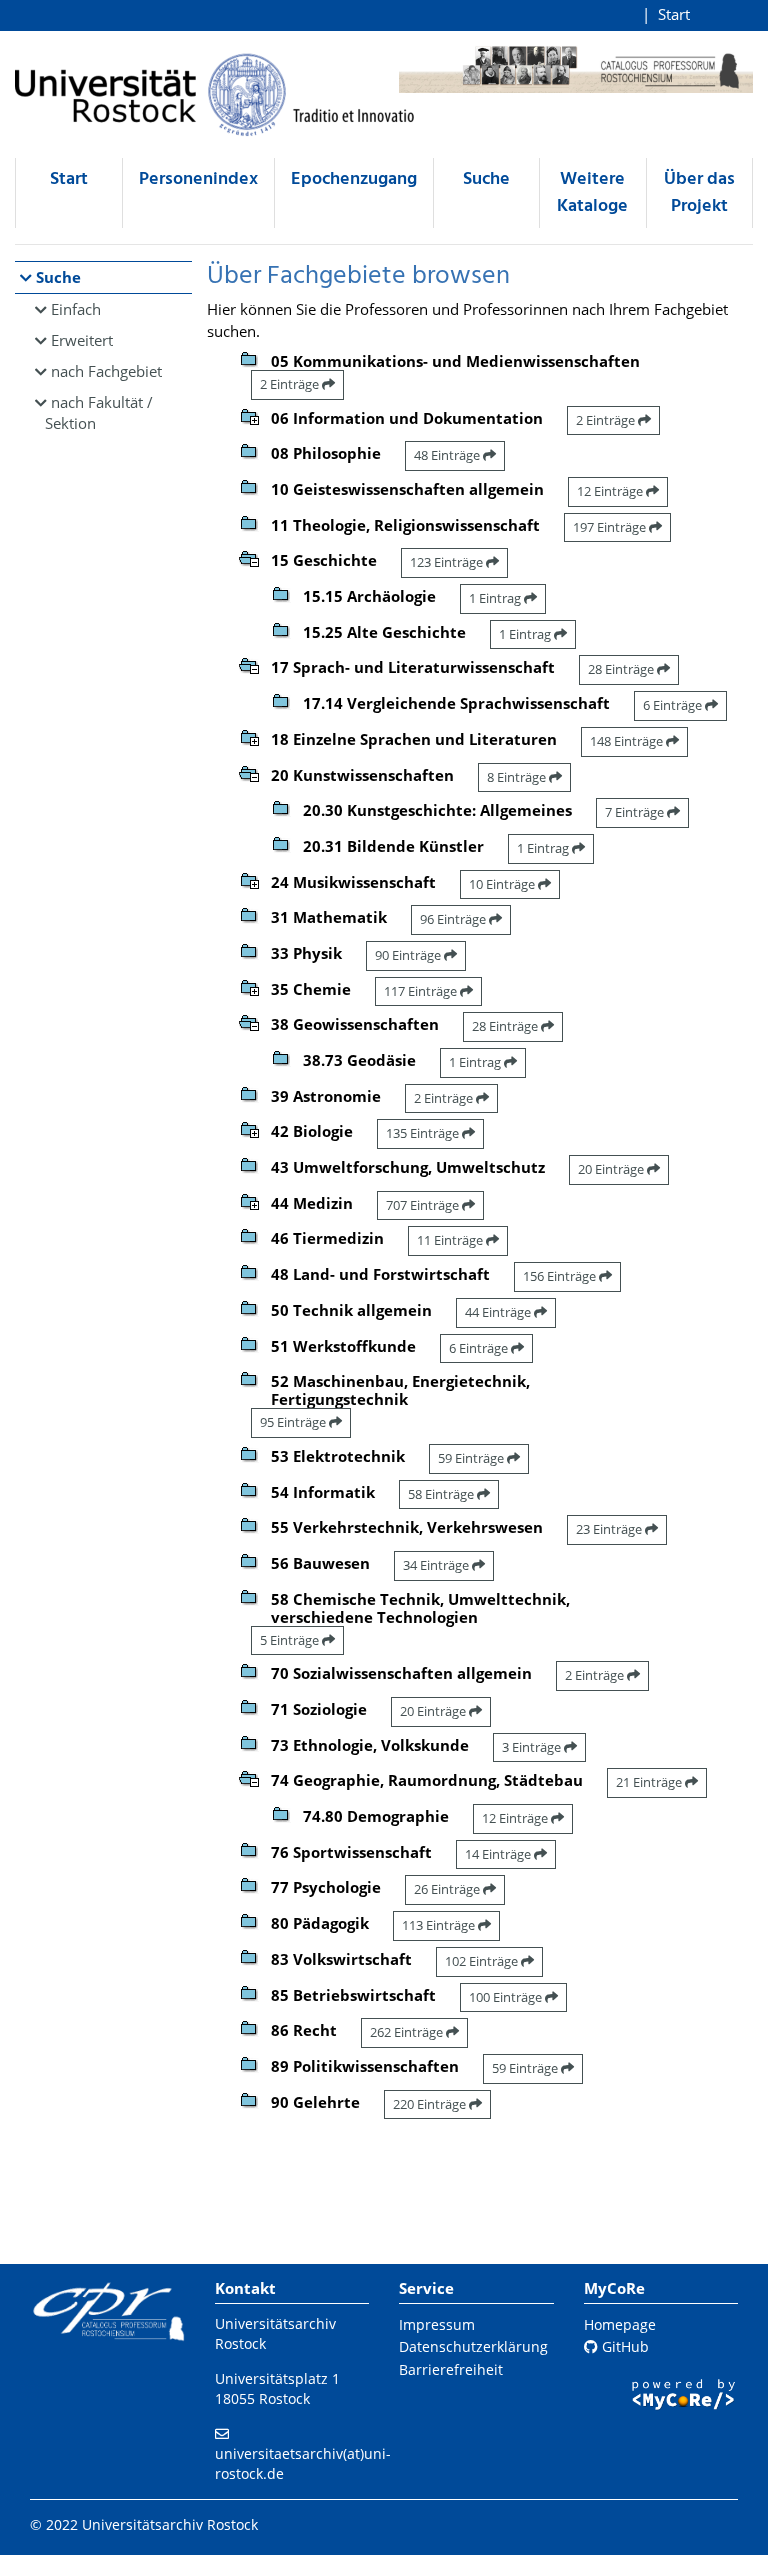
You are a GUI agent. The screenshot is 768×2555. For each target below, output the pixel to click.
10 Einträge (503, 884)
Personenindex (198, 179)
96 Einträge (454, 919)
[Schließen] (249, 557)
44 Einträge (499, 1312)
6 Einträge (674, 705)
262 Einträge (408, 2032)
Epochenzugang (354, 179)
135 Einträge (424, 1133)
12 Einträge (611, 491)
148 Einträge (628, 741)
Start (674, 14)
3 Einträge (533, 1747)
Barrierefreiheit (451, 2369)
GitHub (623, 2346)
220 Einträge (431, 2104)
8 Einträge (518, 777)
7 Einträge (636, 812)
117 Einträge (422, 991)
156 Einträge (561, 1276)
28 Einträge (622, 669)
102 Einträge (483, 1961)
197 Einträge (611, 527)
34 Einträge (437, 1565)
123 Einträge (448, 562)
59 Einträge (472, 1458)
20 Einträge (612, 1169)
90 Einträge (409, 955)
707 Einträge (424, 1205)
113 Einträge (440, 1925)
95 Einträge (294, 1422)
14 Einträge (499, 1854)
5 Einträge (291, 1640)
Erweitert (82, 340)
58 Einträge (442, 1494)
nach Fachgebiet (106, 371)
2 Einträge (291, 384)
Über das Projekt (699, 193)
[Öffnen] (249, 415)
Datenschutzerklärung (473, 2346)
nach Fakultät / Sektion (99, 412)
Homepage (620, 2324)
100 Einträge (507, 1997)
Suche (486, 179)
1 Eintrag (496, 598)
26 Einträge (448, 1889)
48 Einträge (448, 455)
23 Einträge (610, 1529)
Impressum (437, 2324)
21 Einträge (650, 1782)
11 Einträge (451, 1240)
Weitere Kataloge (592, 193)
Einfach (76, 309)
